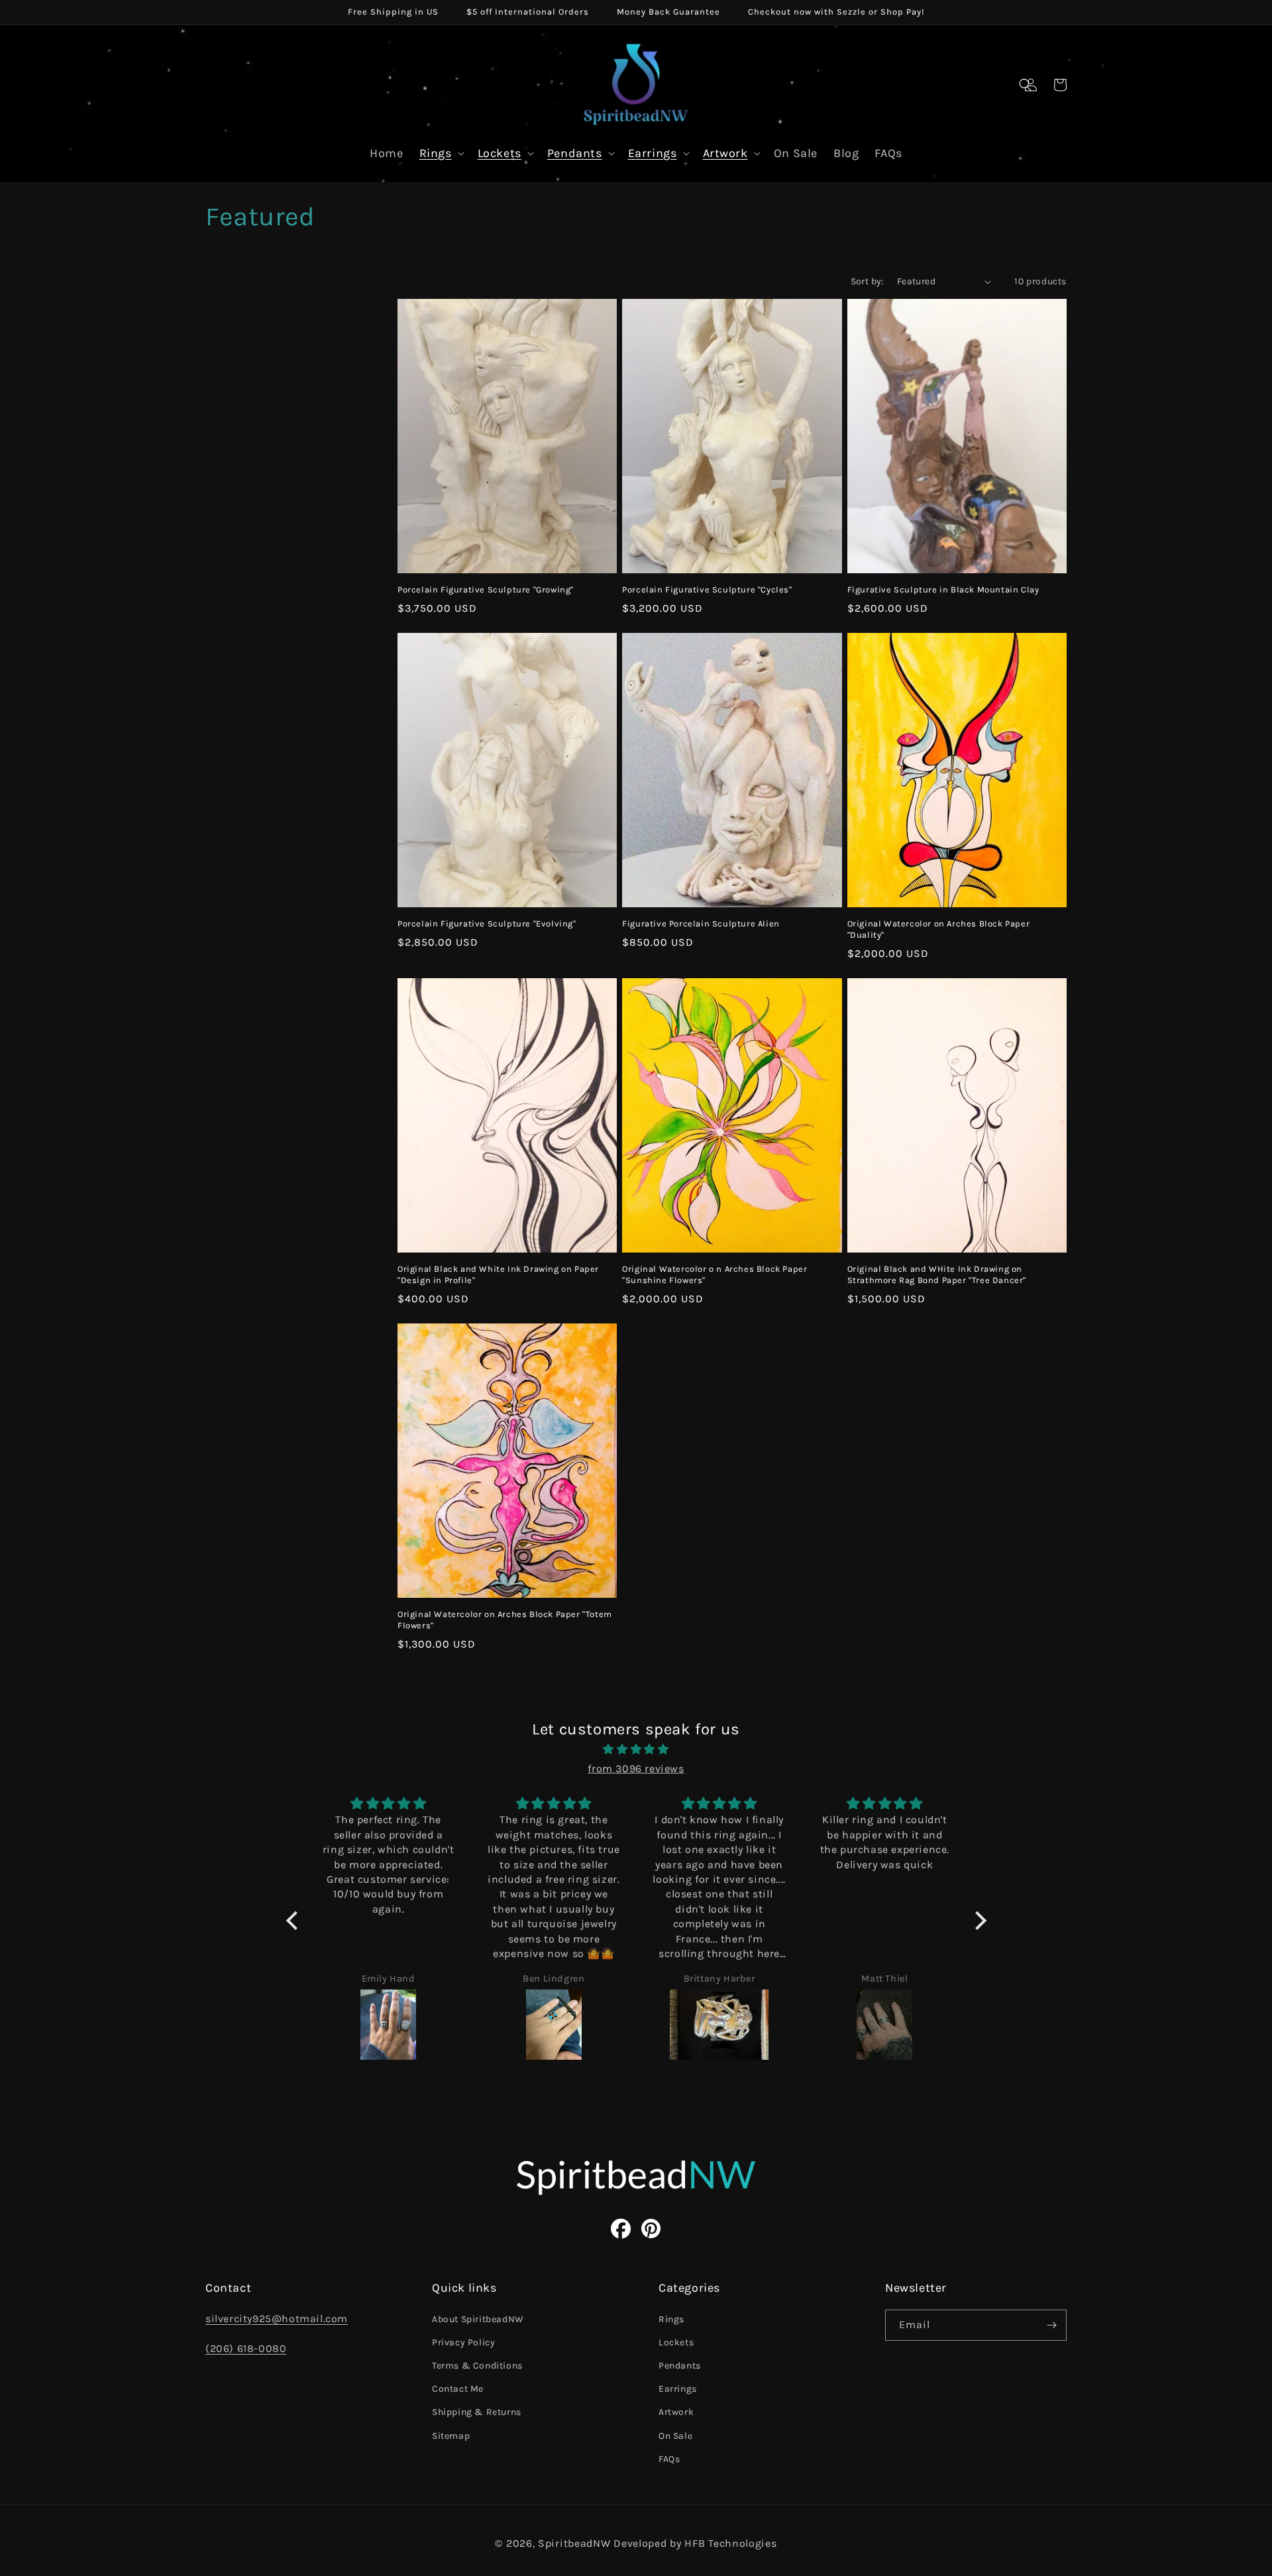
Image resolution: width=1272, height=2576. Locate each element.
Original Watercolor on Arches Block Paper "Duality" (939, 929)
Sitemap (451, 2436)
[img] (636, 1750)
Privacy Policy (463, 2342)
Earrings (653, 153)
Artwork (725, 153)
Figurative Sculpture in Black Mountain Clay (943, 589)
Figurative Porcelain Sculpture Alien (701, 924)
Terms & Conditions (477, 2366)
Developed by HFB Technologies (695, 2543)
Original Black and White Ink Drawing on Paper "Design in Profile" (498, 1274)
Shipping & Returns (477, 2412)
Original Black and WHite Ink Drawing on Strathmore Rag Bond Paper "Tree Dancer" (937, 1274)
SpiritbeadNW (574, 2543)
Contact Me (458, 2389)
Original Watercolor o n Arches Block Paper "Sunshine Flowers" (715, 1274)
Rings (436, 153)
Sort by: (867, 281)
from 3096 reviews (636, 1768)
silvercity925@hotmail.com (277, 2319)
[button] (1026, 85)
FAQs (669, 2459)
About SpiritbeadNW (478, 2319)
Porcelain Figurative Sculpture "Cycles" (707, 589)
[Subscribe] (1051, 2325)
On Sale (675, 2436)
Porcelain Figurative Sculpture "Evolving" (487, 924)
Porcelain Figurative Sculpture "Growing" (486, 589)
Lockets (500, 153)
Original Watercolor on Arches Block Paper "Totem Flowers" (505, 1620)
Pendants (575, 153)
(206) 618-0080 (246, 2348)
